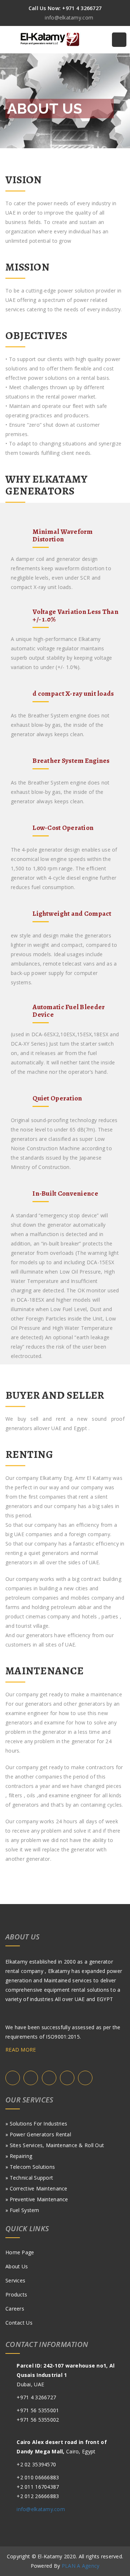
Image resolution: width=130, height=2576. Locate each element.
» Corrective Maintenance (36, 2188)
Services (15, 2280)
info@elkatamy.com (41, 2509)
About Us (17, 2266)
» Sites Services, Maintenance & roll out (55, 2145)
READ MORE (21, 2050)
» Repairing (19, 2156)
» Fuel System (22, 2210)
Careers (15, 2309)
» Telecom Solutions (30, 2167)
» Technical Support (29, 2178)
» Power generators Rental (38, 2134)
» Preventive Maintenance (37, 2199)
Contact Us (19, 2323)
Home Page (20, 2252)
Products (16, 2294)
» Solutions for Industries (36, 2124)
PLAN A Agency (81, 2566)
